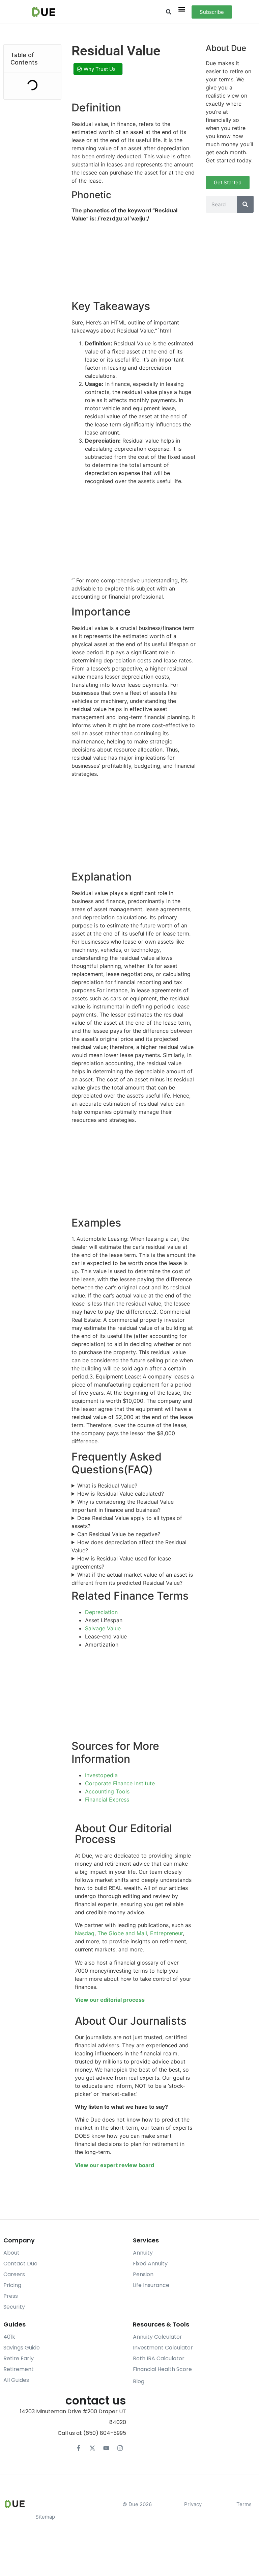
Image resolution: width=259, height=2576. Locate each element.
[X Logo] (92, 2448)
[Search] (245, 204)
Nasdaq (85, 1933)
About (11, 2253)
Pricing (12, 2285)
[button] (168, 12)
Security (14, 2307)
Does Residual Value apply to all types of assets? (127, 1522)
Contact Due (20, 2264)
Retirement (19, 2369)
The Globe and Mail (122, 1933)
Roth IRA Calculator (159, 2358)
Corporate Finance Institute (120, 1783)
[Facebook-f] (79, 2448)
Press (11, 2296)
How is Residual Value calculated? (121, 1494)
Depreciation (101, 1612)
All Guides (16, 2380)
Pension (143, 2274)
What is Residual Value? (107, 1486)
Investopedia (101, 1775)
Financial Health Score (162, 2369)
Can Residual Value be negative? (119, 1534)
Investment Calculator (163, 2348)
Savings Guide (22, 2348)
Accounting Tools (107, 1791)
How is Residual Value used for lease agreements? (121, 1562)
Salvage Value (103, 1628)
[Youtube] (106, 2448)
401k (9, 2337)
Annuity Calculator (157, 2337)
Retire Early (19, 2358)
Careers (14, 2274)
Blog (139, 2381)
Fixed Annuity (150, 2264)
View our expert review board (114, 2165)
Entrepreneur (166, 1933)
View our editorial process (110, 2000)
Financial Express (107, 1799)
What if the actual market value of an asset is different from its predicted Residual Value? (132, 1579)
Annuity (143, 2253)
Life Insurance (151, 2285)
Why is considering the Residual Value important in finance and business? (123, 1506)
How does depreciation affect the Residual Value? (129, 1546)
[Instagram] (120, 2448)
